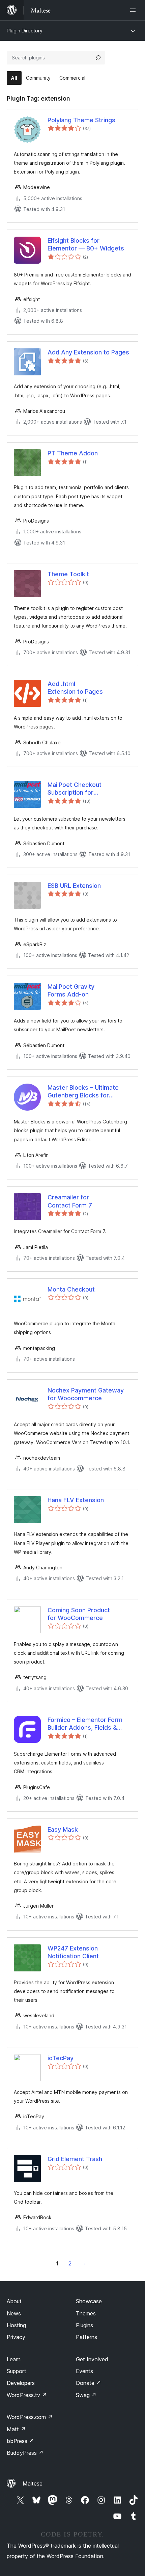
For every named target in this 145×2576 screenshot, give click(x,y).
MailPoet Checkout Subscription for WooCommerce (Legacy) (84, 789)
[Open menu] (134, 10)
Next (85, 2263)
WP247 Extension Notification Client (73, 1952)
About (14, 2301)
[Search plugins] (98, 58)
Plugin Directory (25, 31)
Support (17, 2371)
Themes (86, 2313)
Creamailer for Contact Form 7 (70, 1201)
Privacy (16, 2337)
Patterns (86, 2337)
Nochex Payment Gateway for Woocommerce (86, 1394)
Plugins (84, 2325)
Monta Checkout (71, 1289)
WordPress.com (30, 2417)
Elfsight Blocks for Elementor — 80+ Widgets (86, 244)
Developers (21, 2383)
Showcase (89, 2301)
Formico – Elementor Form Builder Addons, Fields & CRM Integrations (85, 1724)
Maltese (33, 2484)
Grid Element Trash (75, 2159)
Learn (14, 2359)
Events (84, 2371)
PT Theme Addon (73, 453)
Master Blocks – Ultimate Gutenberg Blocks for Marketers (83, 1092)
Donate (89, 2383)
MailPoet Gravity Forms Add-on (71, 990)
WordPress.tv (27, 2395)
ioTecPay (61, 2058)
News (14, 2313)
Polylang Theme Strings (81, 120)
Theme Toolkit (68, 574)
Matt (16, 2429)
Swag (86, 2395)
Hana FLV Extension (76, 1500)
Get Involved (92, 2359)
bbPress (20, 2441)
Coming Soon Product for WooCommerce (79, 1614)
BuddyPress (25, 2453)
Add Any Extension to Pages (88, 352)
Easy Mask (63, 1829)
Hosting (16, 2325)
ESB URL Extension (74, 886)
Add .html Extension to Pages (75, 688)
